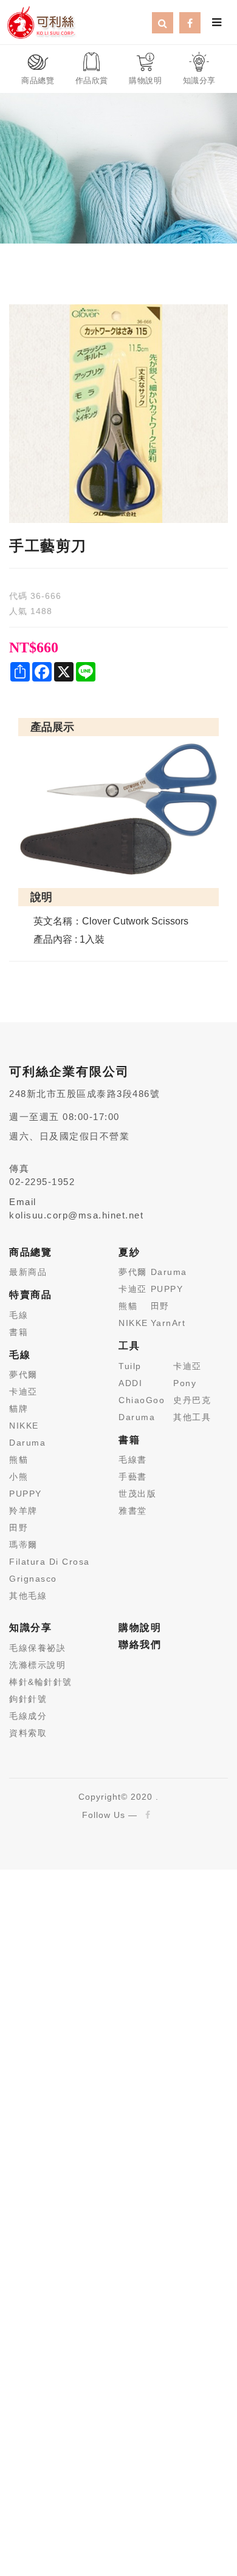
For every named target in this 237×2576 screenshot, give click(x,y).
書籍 (19, 1332)
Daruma (27, 1443)
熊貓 (19, 1460)
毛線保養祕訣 (37, 1648)
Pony (185, 1383)
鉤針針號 (28, 1699)
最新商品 (28, 1272)
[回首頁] (41, 21)
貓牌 (19, 1409)
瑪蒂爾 (23, 1545)
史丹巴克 (192, 1400)
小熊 (19, 1477)
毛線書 (133, 1460)
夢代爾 (23, 1375)
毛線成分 (28, 1716)
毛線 (19, 1315)
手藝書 (133, 1477)
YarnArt (168, 1323)
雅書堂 (133, 1511)
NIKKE (24, 1426)
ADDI (130, 1383)
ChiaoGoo (142, 1400)
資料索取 (28, 1733)
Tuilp (130, 1366)
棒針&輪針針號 (41, 1682)
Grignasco (33, 1579)
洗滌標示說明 (37, 1665)
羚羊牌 (23, 1511)
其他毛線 (28, 1596)
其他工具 (192, 1417)
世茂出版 (137, 1494)
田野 (19, 1528)
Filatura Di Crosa (50, 1562)
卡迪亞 (23, 1392)
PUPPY (26, 1494)
